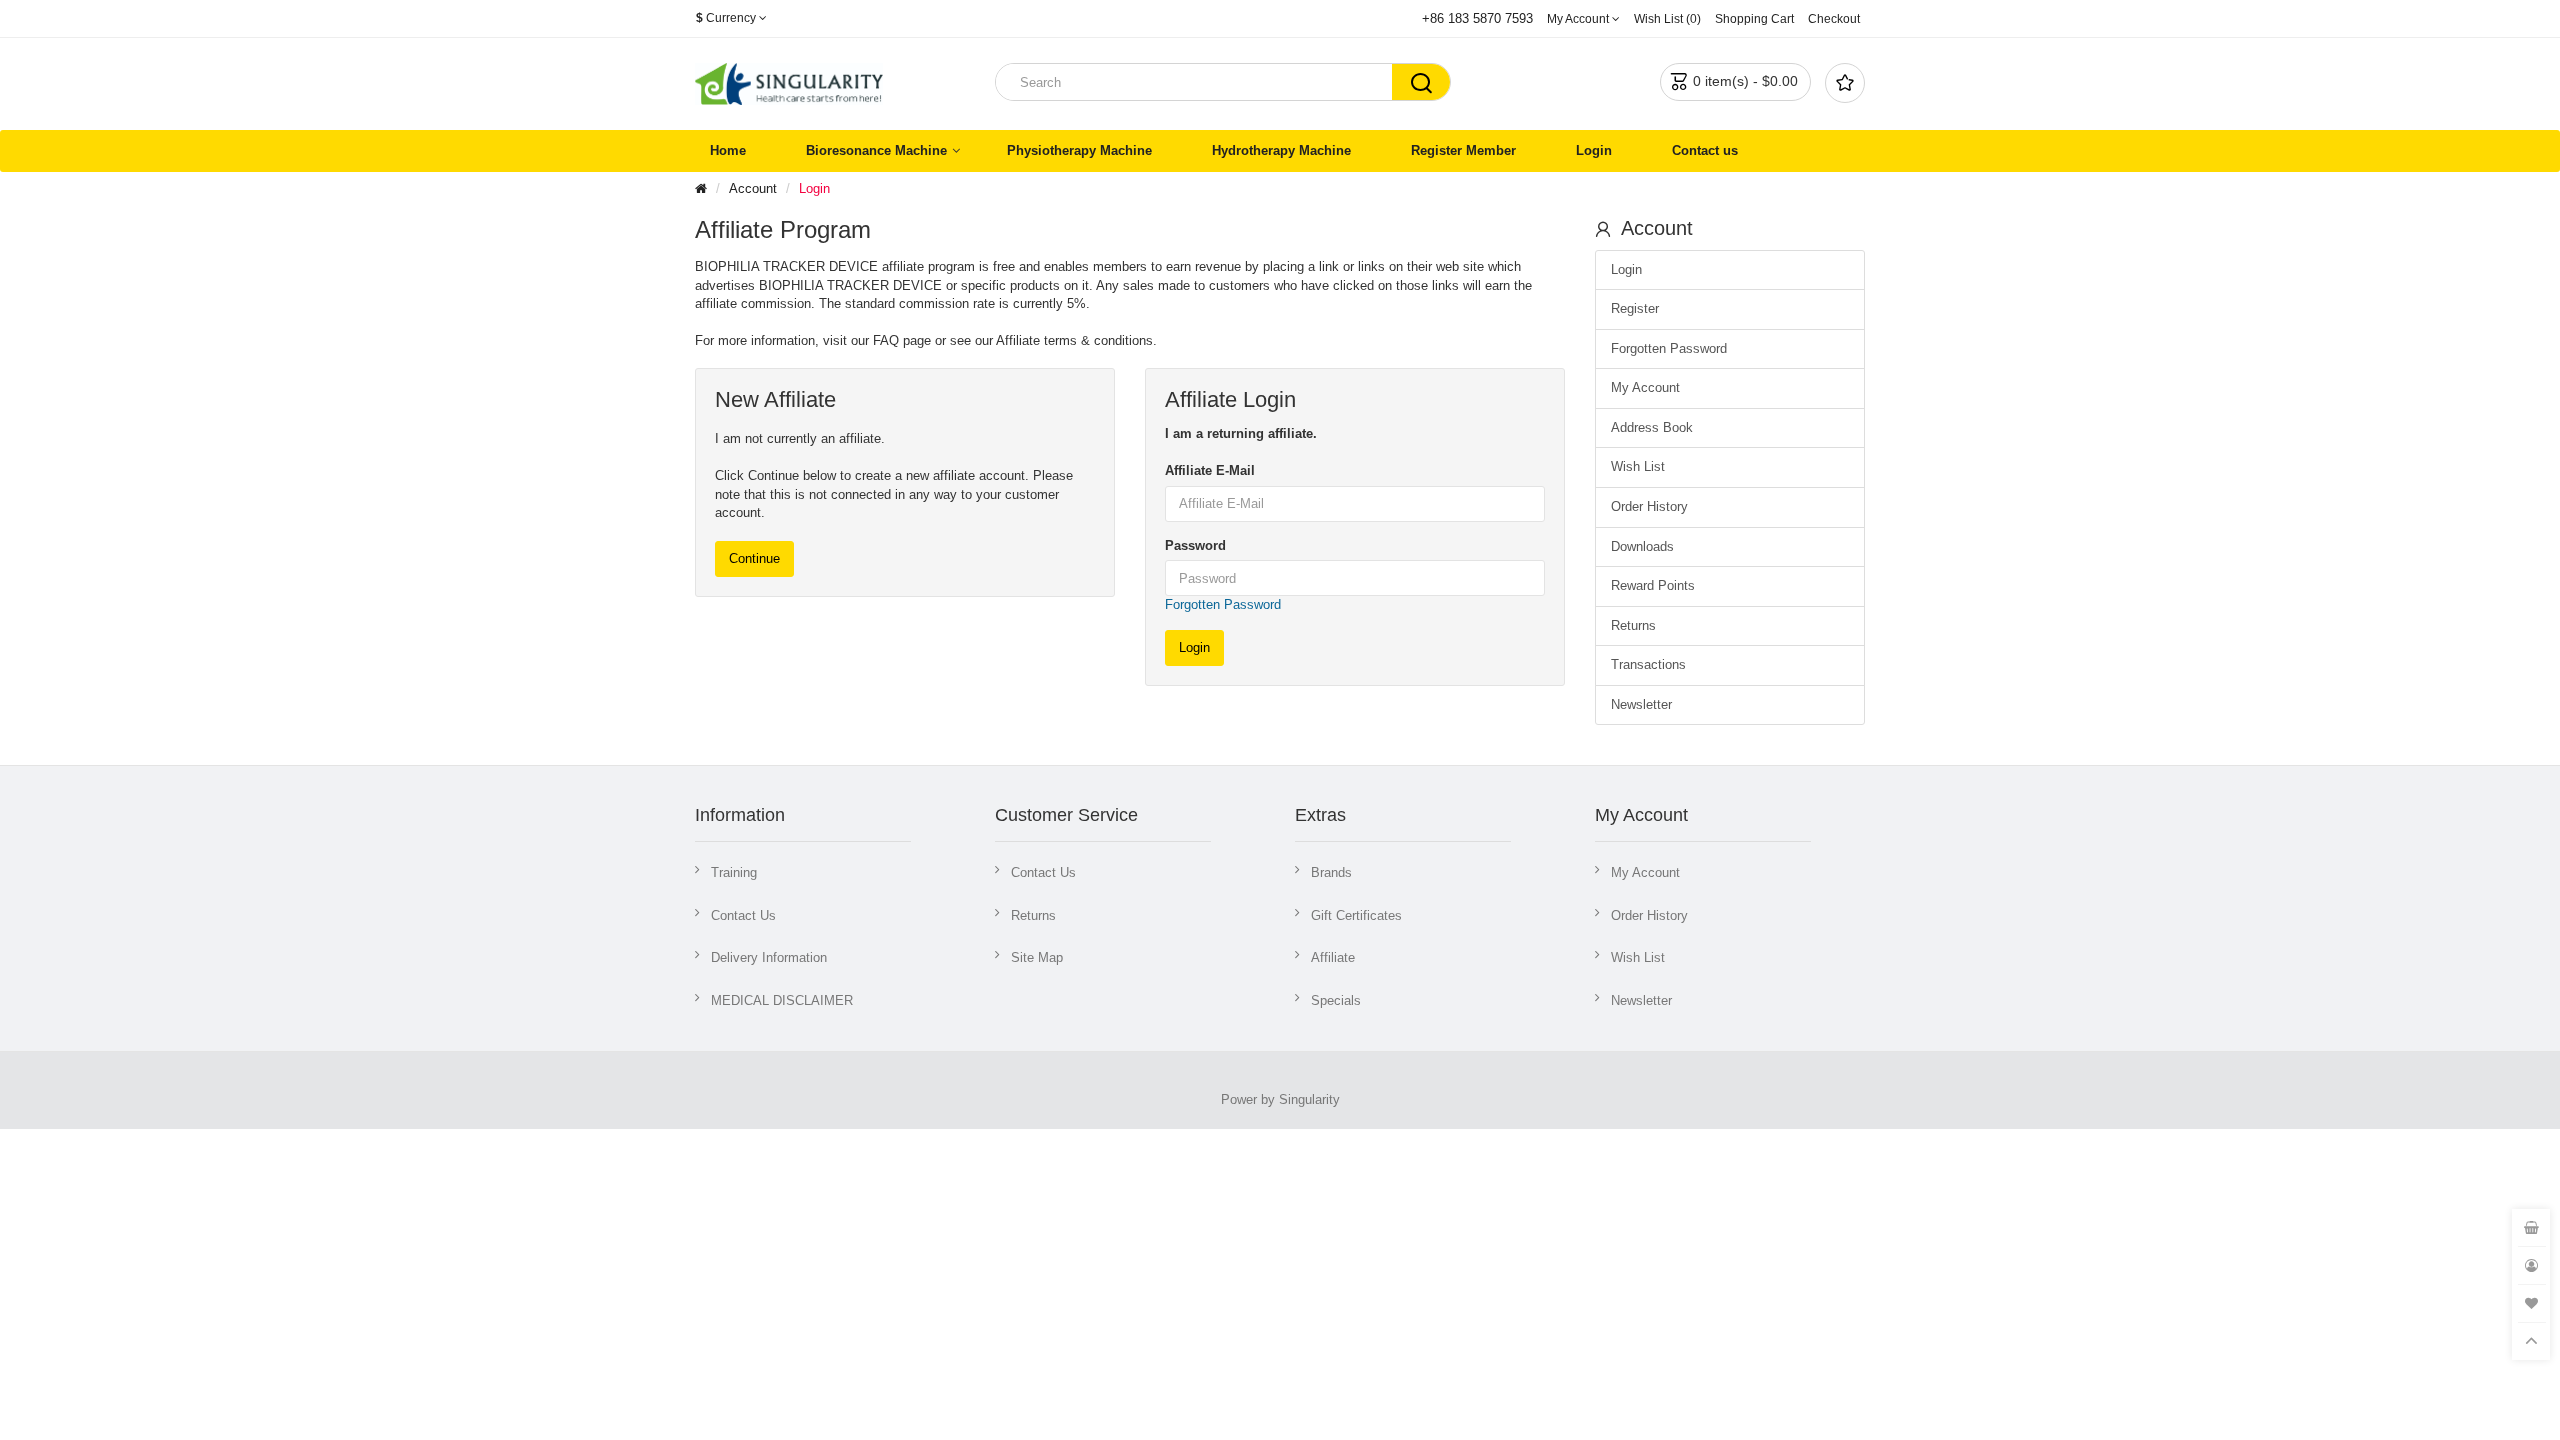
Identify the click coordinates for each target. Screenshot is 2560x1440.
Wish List (1638, 466)
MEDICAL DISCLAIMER (782, 1000)
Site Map (1037, 957)
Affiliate (1333, 957)
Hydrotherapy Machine (1281, 150)
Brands (1331, 872)
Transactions (1648, 664)
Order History (1649, 506)
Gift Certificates (1356, 915)
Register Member (1463, 150)
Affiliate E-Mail (1210, 470)
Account (753, 188)
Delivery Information (769, 957)
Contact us (1705, 150)
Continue (754, 558)
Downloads (1642, 546)
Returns (1633, 625)
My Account (1645, 387)
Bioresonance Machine (876, 150)
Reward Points (1653, 585)
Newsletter (1641, 704)
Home (728, 150)
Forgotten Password (1223, 604)
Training (734, 872)
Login (1594, 150)
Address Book (1652, 427)
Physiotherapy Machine (1079, 150)
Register (1635, 308)
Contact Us (743, 915)
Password (1195, 545)
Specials (1336, 1000)
